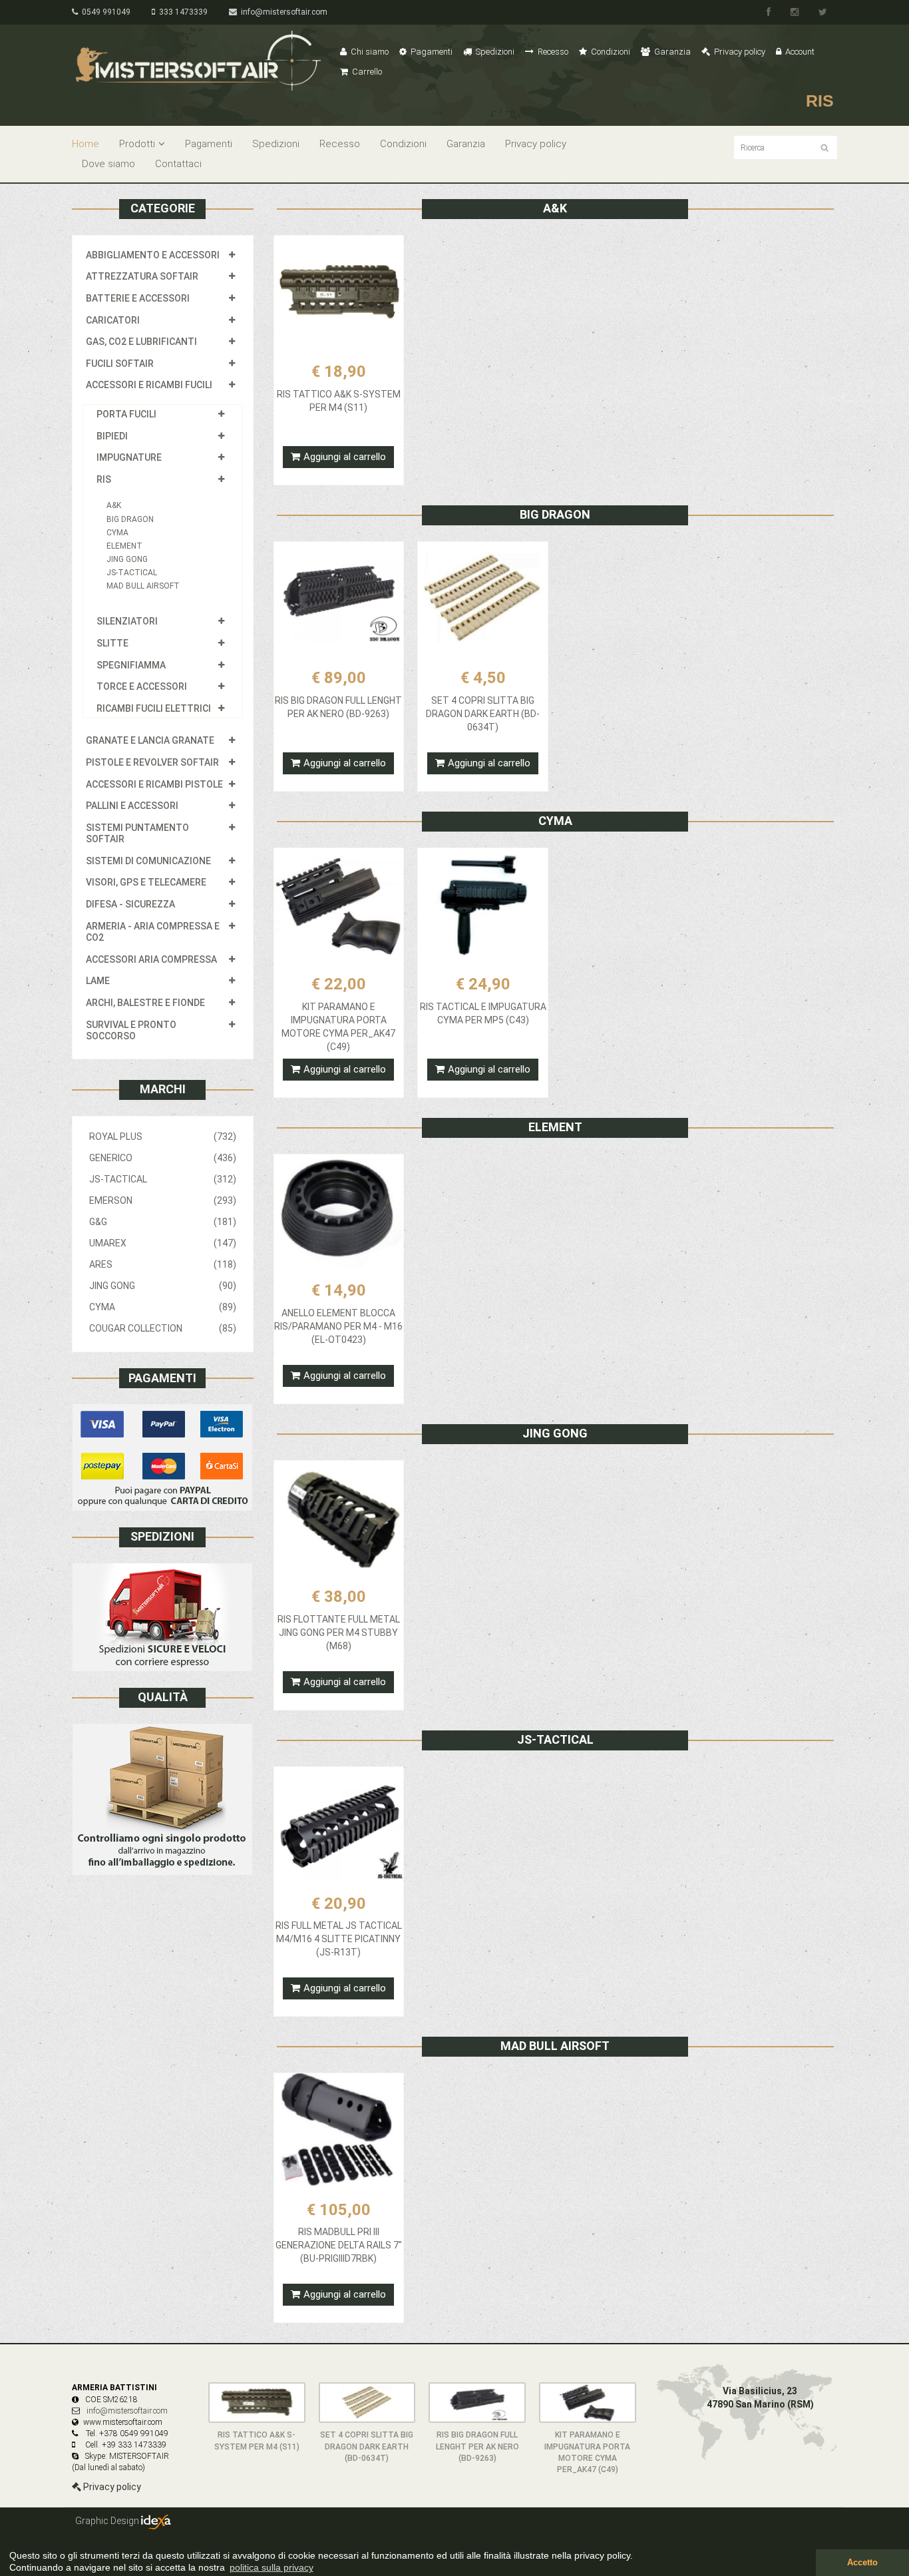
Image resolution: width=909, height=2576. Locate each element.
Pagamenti (431, 52)
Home (86, 144)
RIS (104, 479)
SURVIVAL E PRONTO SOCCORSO (131, 1031)
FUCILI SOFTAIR (120, 364)
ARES (163, 1264)
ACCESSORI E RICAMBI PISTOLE (154, 784)
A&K (114, 505)
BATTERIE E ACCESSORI (138, 298)
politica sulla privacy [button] (272, 2567)
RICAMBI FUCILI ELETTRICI (154, 708)
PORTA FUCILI (126, 414)
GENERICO (163, 1158)
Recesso (552, 52)
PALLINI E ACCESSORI (132, 806)
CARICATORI (113, 320)
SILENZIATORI (127, 621)
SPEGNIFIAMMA (131, 665)
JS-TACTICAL (132, 573)
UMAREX (163, 1243)
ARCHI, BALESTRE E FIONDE (145, 1003)
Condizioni (610, 52)
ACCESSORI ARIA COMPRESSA (151, 959)
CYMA (117, 533)
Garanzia (671, 52)
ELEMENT (124, 546)
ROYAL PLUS (163, 1137)
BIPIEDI (112, 436)
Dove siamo (108, 164)
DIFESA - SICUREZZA (130, 904)
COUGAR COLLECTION (163, 1328)
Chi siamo (369, 52)
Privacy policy (739, 52)
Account (799, 52)
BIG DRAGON (130, 519)
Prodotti (137, 144)
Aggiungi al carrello (345, 457)
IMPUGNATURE (129, 457)
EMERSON (163, 1200)
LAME (98, 981)
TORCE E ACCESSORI (142, 686)
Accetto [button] (862, 2563)
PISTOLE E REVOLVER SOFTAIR (152, 762)
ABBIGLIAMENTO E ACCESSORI (153, 255)
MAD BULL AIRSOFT (143, 586)
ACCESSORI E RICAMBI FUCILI (149, 385)
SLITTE (112, 643)
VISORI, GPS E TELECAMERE (146, 882)
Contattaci (178, 164)
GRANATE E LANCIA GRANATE (150, 740)
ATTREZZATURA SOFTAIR (142, 276)
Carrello (366, 72)
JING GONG (127, 559)
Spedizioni (494, 52)
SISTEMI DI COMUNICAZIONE (148, 861)
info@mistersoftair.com (282, 12)
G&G (163, 1222)
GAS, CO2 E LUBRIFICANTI (141, 342)
